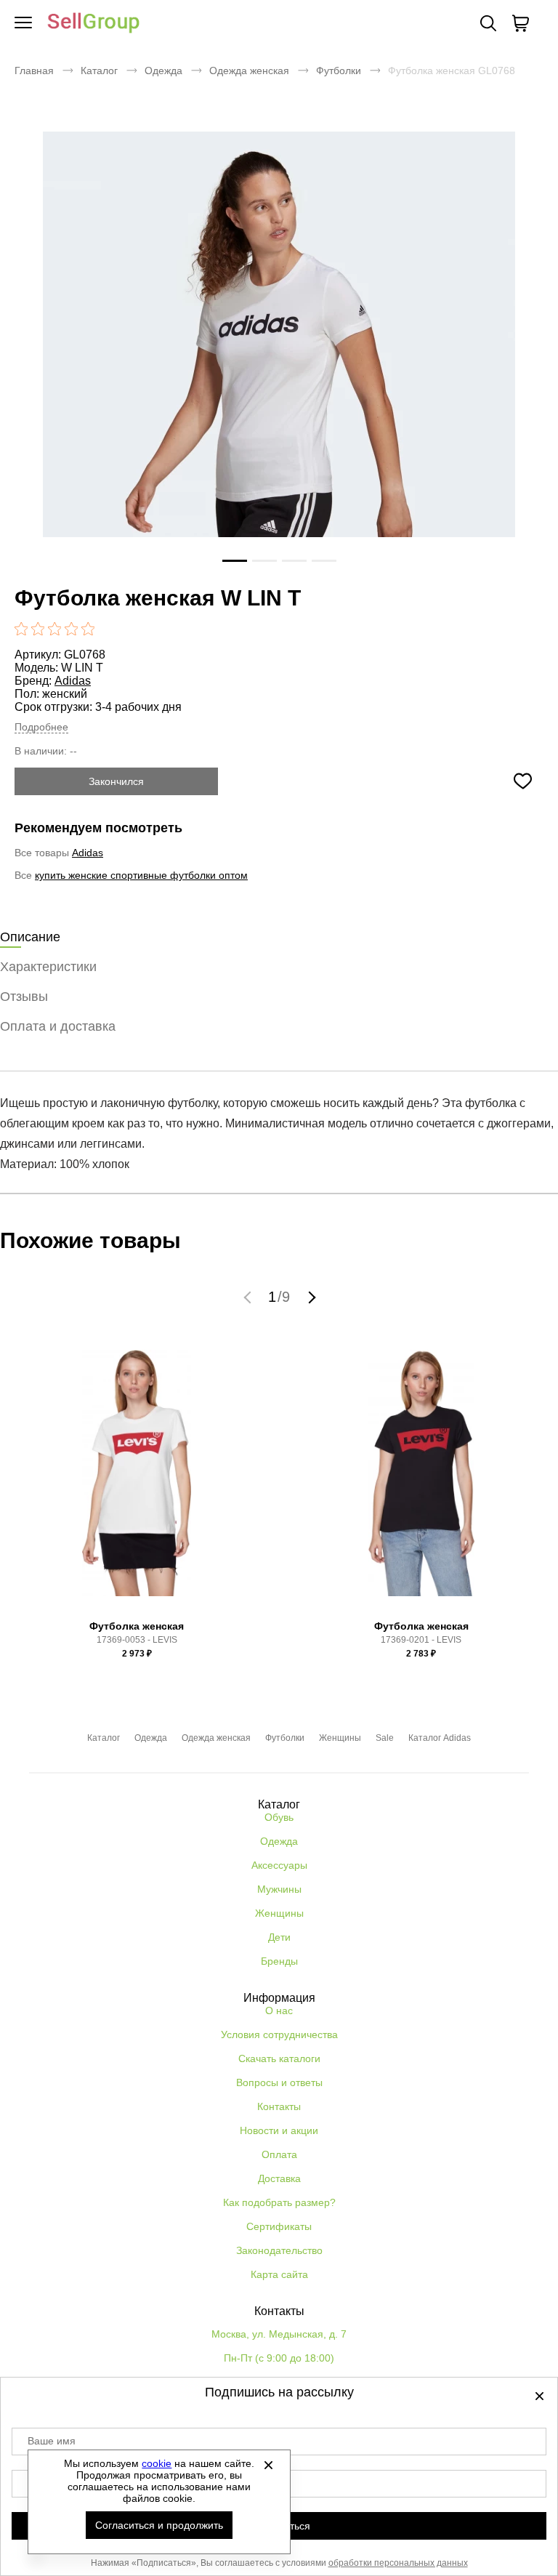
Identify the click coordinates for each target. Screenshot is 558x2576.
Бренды (279, 1961)
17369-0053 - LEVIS (137, 1640)
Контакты (279, 2106)
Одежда (163, 71)
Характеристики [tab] (48, 967)
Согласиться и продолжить (159, 2525)
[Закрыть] (268, 2465)
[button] (249, 1297)
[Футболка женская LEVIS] (137, 1478)
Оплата (279, 2154)
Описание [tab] (30, 937)
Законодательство (279, 2250)
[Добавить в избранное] (522, 781)
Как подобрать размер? (279, 2202)
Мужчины (279, 1889)
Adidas (73, 681)
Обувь (279, 1817)
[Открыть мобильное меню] (23, 23)
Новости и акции (279, 2130)
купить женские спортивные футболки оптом (141, 875)
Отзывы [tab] (24, 997)
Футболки (339, 71)
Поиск (488, 23)
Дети (279, 1937)
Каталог (99, 71)
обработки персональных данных (398, 2563)
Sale (385, 1738)
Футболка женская (137, 1626)
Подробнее (41, 727)
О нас (279, 2011)
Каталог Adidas (440, 1738)
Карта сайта (279, 2274)
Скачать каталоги (279, 2058)
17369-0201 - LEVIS (421, 1640)
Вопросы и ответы (279, 2082)
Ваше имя (52, 2441)
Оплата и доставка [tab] (58, 1026)
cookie (157, 2463)
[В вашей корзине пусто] (520, 23)
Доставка (279, 2178)
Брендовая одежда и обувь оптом (94, 24)
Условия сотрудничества (279, 2034)
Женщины (340, 1738)
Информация (279, 1998)
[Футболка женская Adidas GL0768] (279, 368)
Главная (34, 71)
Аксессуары (279, 1865)
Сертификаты (279, 2226)
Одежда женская (249, 71)
